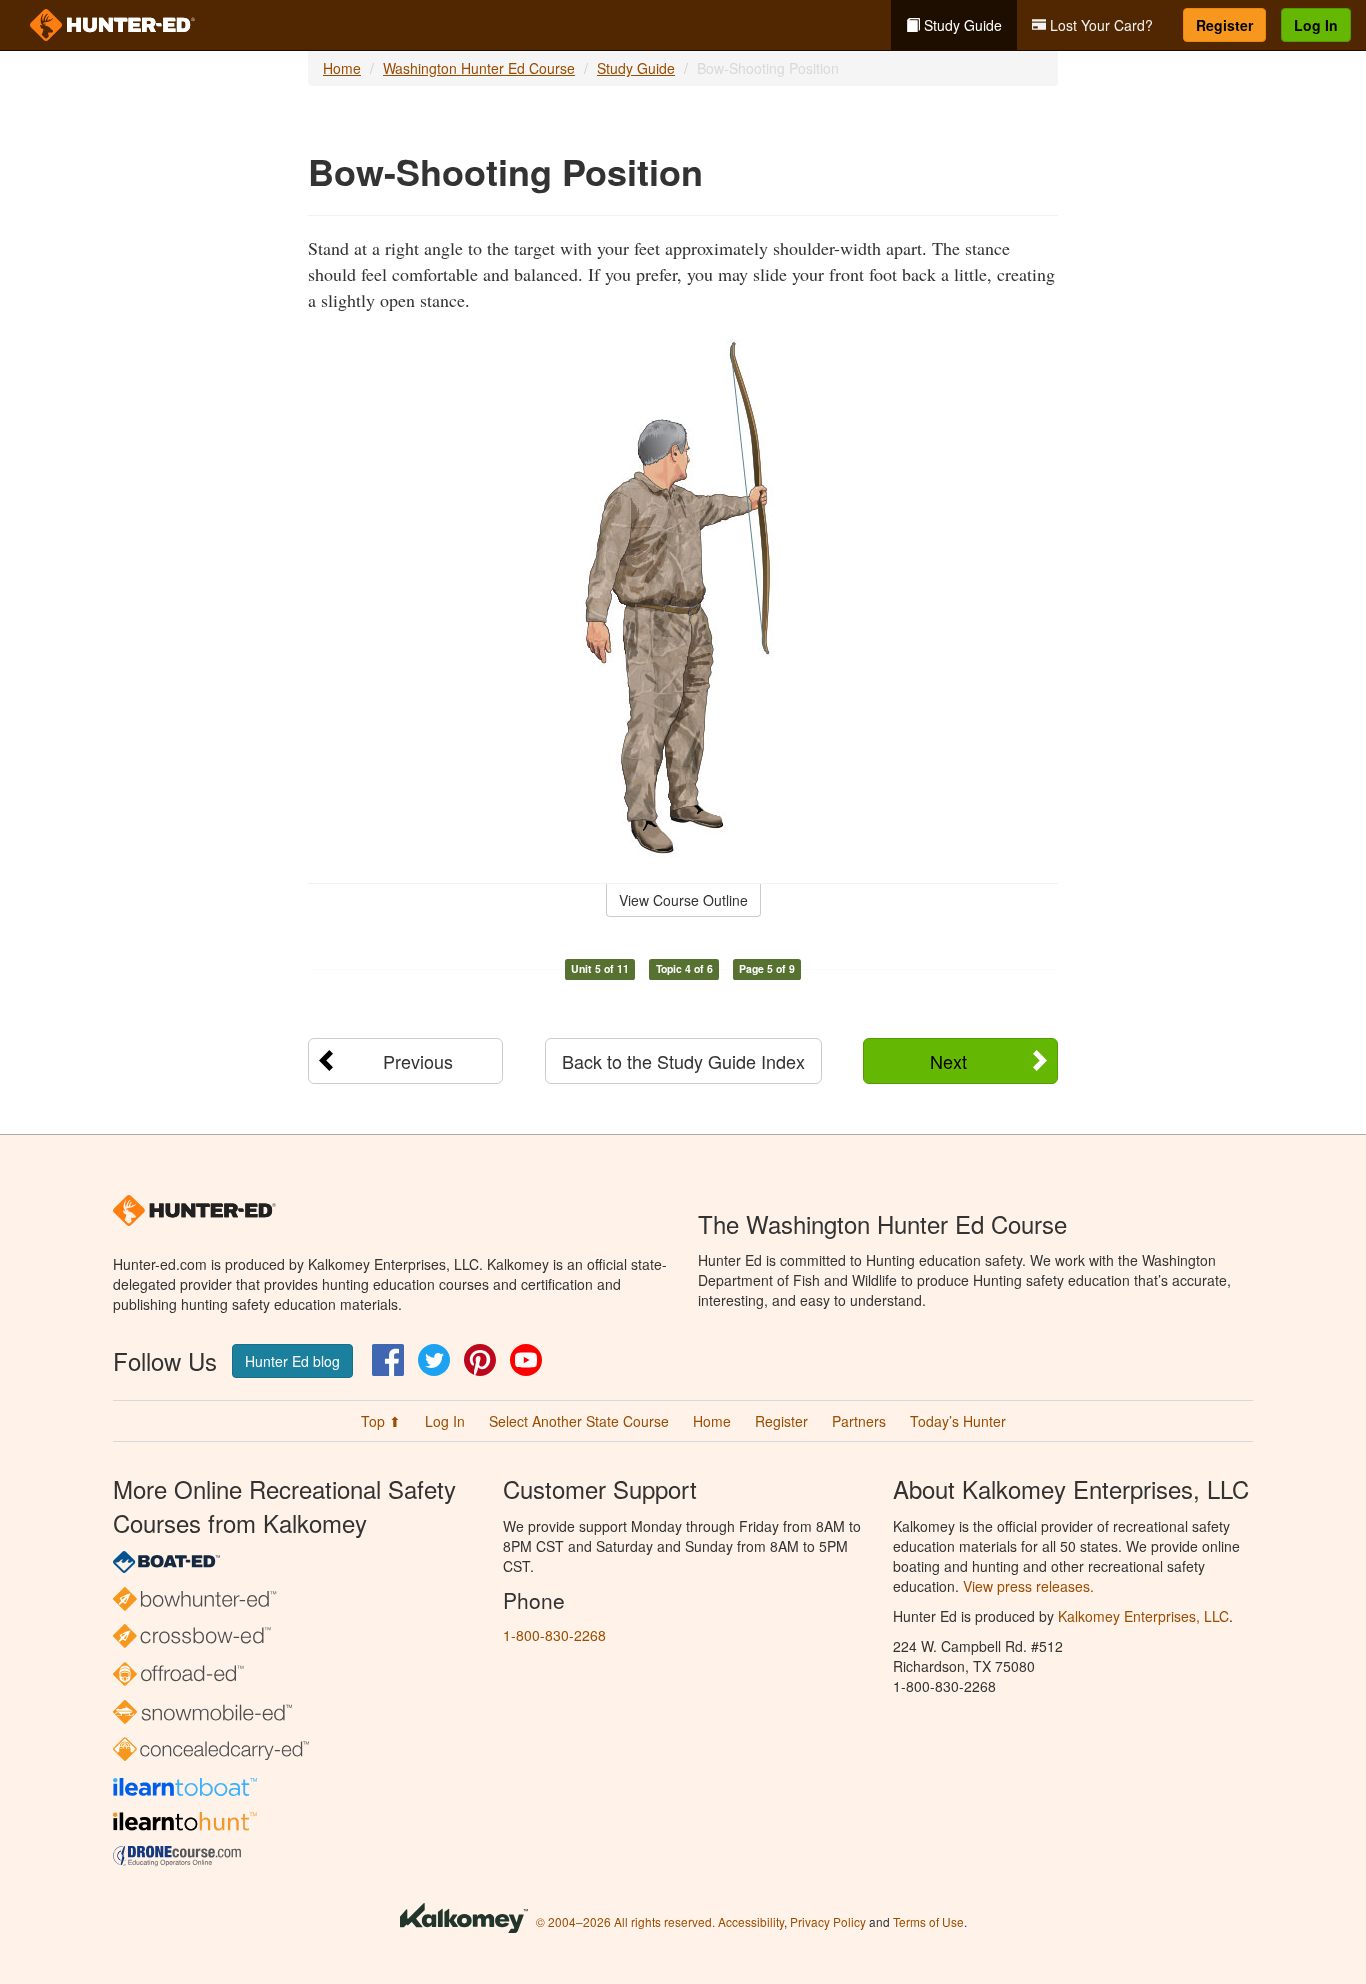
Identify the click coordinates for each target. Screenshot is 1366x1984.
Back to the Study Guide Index (683, 1061)
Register (1224, 25)
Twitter (434, 1360)
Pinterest (480, 1360)
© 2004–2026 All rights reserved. (625, 1921)
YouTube (526, 1360)
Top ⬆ (381, 1421)
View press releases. (1028, 1586)
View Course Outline (683, 900)
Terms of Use (928, 1921)
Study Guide (961, 25)
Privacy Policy (828, 1921)
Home (342, 68)
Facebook (388, 1360)
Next (948, 1061)
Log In (1316, 25)
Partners (859, 1421)
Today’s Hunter (958, 1421)
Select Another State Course (579, 1421)
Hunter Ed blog (292, 1361)
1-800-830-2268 (554, 1635)
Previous (418, 1061)
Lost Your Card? (1099, 25)
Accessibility (751, 1921)
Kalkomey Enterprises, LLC (1143, 1616)
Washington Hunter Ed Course (479, 68)
